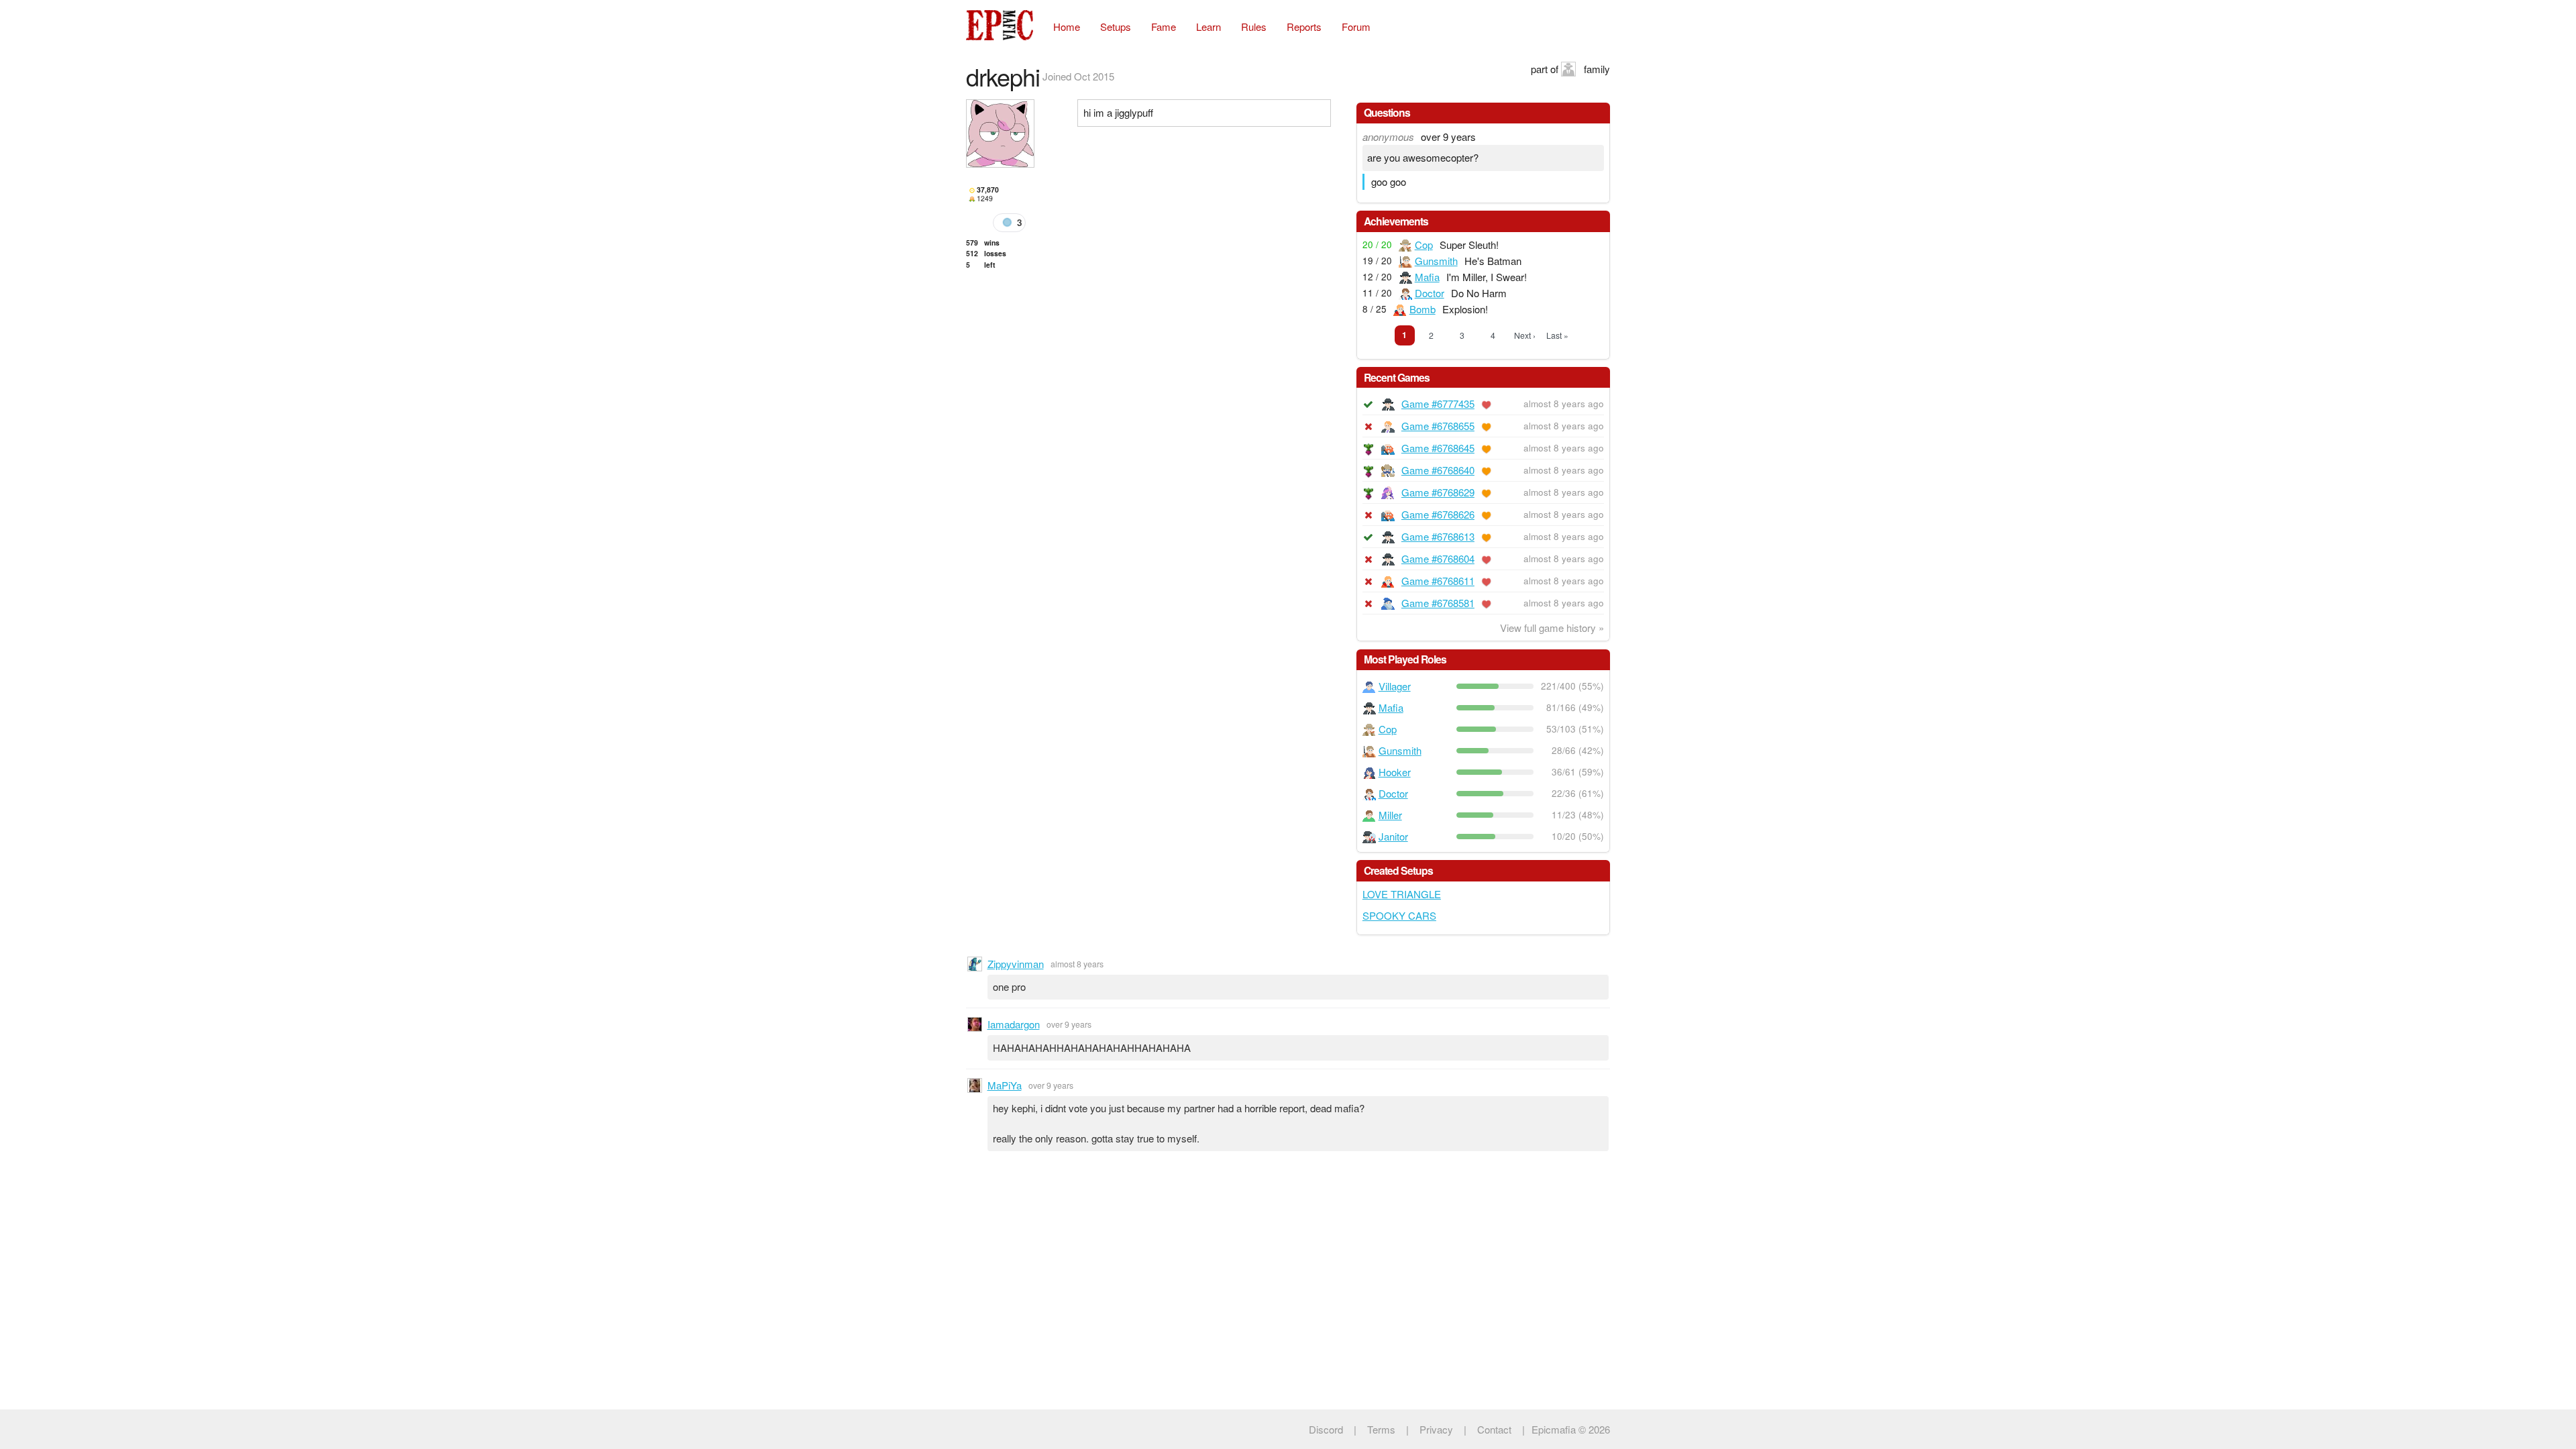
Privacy (1436, 1429)
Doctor (1430, 293)
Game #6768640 (1438, 470)
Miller (1390, 815)
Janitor (1393, 836)
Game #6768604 (1438, 558)
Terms (1381, 1429)
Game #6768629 (1438, 492)
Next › (1525, 335)
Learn (1209, 26)
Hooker (1395, 772)
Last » (1557, 335)
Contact (1494, 1429)
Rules (1254, 26)
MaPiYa (1005, 1085)
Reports (1304, 26)
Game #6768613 (1438, 536)
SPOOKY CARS (1399, 915)
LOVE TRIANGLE (1402, 894)
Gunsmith (1436, 261)
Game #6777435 (1438, 404)
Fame (1164, 26)
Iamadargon (1014, 1024)
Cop (1424, 245)
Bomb (1423, 309)
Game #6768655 (1438, 426)
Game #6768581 (1438, 603)
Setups (1116, 26)
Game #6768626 (1438, 514)
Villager (1395, 686)
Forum (1356, 26)
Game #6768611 (1438, 581)
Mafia (1427, 277)
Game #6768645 (1438, 448)
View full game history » (1552, 628)
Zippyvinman (1016, 964)
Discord (1326, 1429)
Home (1067, 26)
